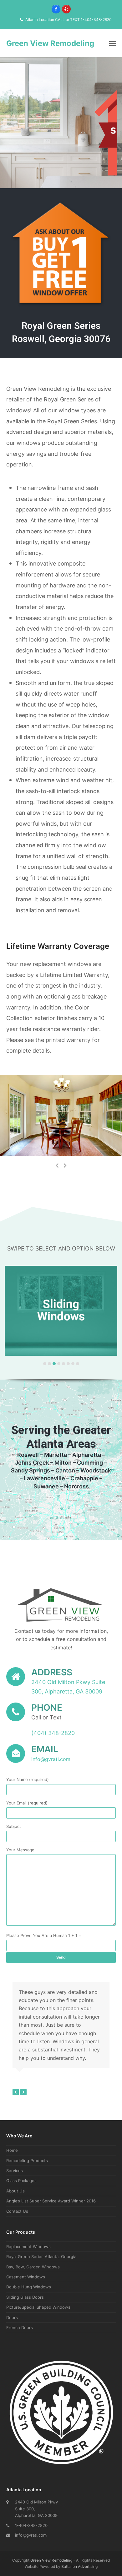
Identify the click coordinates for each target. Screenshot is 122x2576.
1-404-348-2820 (31, 2525)
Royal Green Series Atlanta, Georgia (41, 2257)
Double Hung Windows (29, 2287)
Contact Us (17, 2211)
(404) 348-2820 (53, 1733)
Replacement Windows (28, 2246)
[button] (113, 43)
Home (12, 2150)
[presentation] (57, 1165)
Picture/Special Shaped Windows (38, 2307)
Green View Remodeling (50, 43)
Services (15, 2171)
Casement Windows (26, 2277)
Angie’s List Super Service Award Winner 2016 (51, 2201)
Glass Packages (21, 2181)
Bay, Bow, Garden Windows (33, 2267)
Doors (12, 2317)
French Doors (20, 2327)
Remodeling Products (27, 2161)
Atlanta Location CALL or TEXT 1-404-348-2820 (68, 20)
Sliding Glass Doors (25, 2297)
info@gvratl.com (31, 2535)
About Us (15, 2191)
